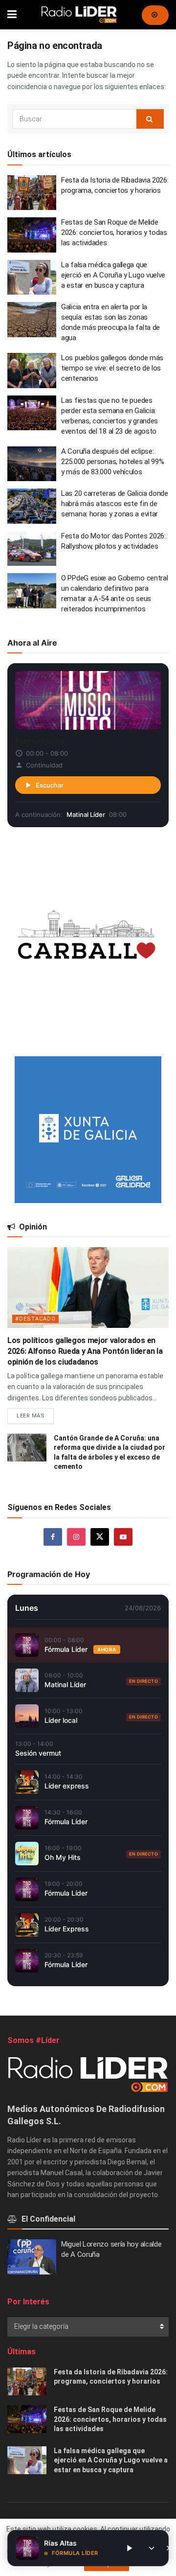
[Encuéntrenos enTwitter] (100, 1537)
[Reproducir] (129, 2548)
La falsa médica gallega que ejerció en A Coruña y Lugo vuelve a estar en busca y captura (113, 275)
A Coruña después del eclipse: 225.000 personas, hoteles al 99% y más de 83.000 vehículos (112, 462)
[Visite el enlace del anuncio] (88, 942)
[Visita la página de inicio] (79, 15)
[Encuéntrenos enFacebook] (53, 1537)
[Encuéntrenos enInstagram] (76, 1537)
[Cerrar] (169, 2548)
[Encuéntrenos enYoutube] (123, 1537)
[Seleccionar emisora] (152, 2548)
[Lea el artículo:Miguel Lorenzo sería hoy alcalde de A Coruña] (32, 2257)
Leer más (35, 1414)
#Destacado (35, 1319)
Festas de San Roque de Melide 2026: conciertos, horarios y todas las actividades (114, 232)
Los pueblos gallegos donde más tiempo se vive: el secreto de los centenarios (112, 368)
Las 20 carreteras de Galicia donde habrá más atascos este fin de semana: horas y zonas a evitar (115, 504)
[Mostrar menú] (12, 15)
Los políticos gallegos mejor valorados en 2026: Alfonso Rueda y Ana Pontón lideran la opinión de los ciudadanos (85, 1351)
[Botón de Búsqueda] (150, 119)
